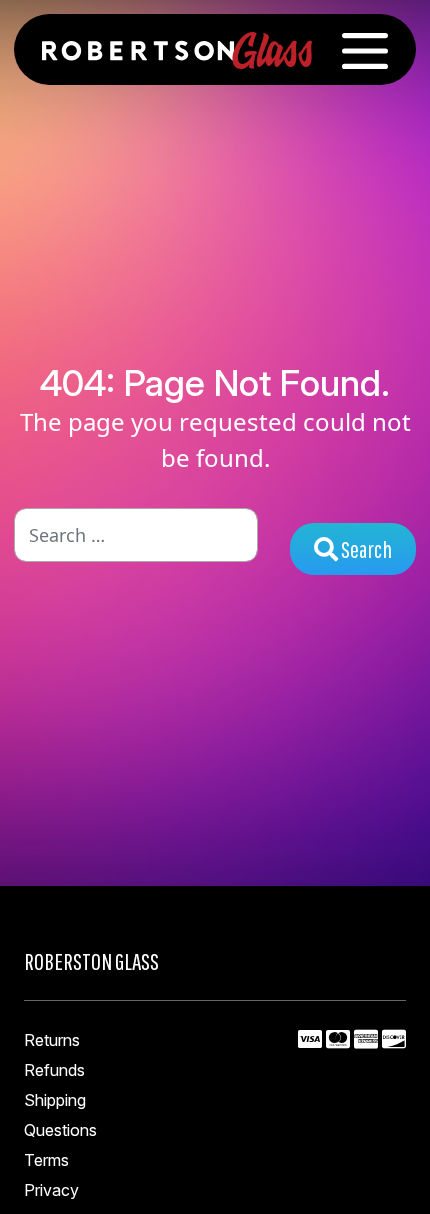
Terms (46, 1160)
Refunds (54, 1070)
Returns (52, 1040)
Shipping (55, 1100)
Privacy (51, 1190)
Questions (60, 1130)
